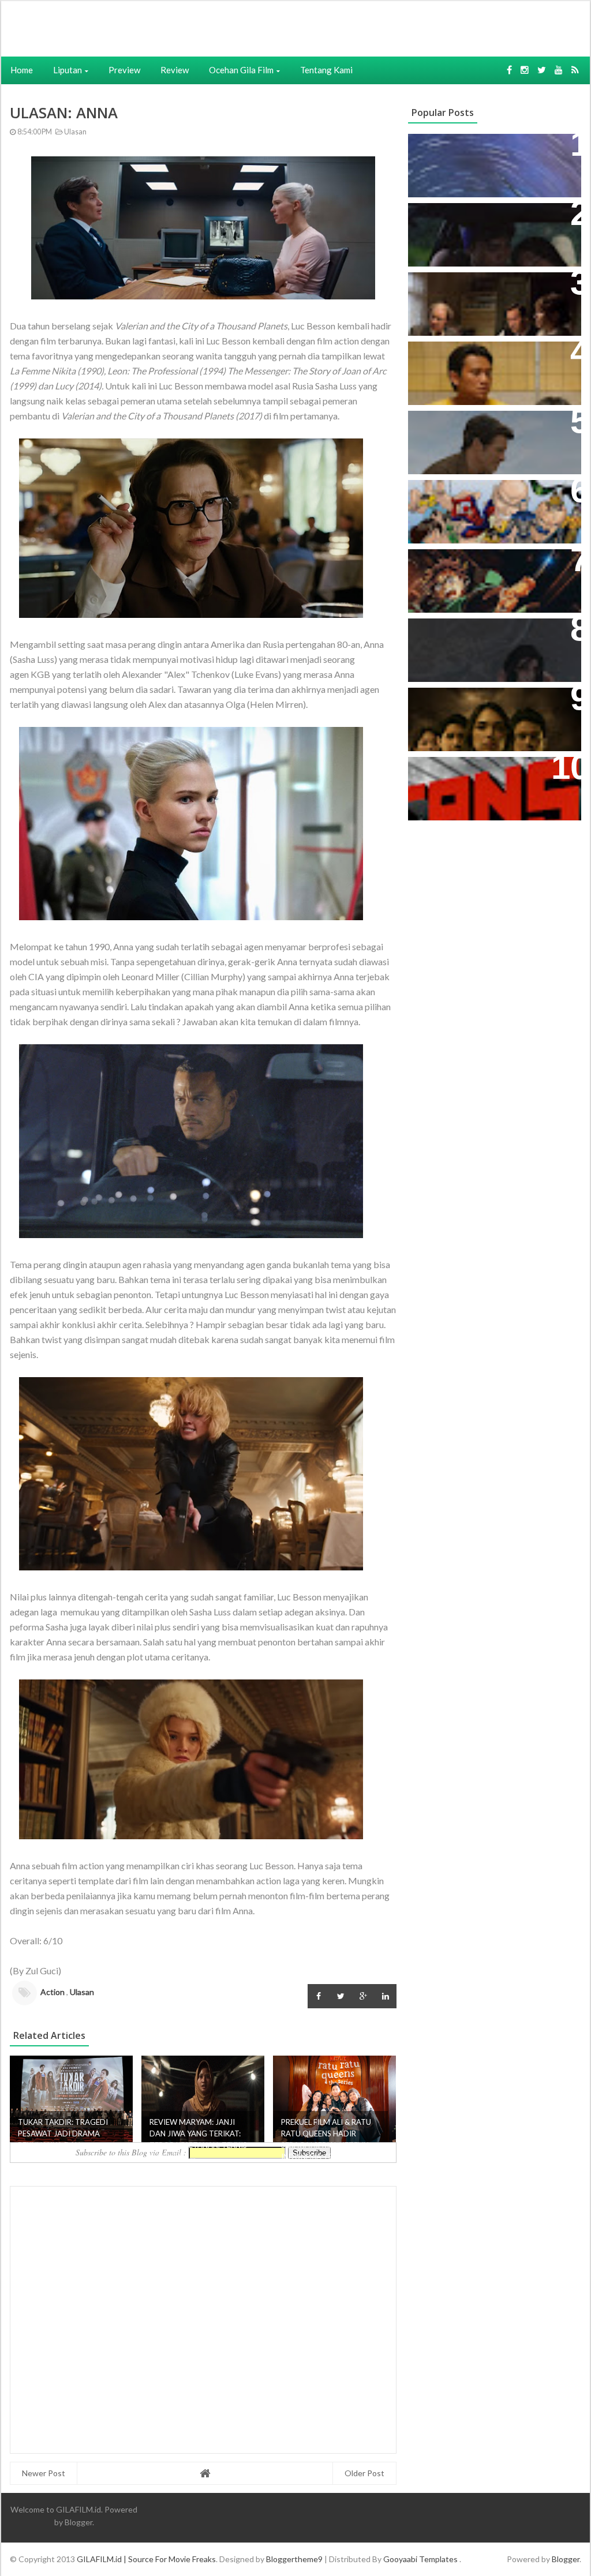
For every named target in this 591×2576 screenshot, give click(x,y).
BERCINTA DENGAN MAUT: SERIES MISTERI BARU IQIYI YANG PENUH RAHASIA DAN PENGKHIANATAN (492, 715)
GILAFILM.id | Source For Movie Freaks (146, 2559)
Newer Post (44, 2473)
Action (53, 1992)
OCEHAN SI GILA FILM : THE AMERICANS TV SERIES (477, 778)
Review (175, 70)
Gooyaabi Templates (420, 2559)
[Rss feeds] (575, 70)
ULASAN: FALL (447, 633)
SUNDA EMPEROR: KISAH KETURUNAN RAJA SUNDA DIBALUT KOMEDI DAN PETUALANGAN (476, 236)
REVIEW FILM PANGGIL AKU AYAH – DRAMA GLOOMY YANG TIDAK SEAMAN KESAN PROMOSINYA (492, 368)
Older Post (364, 2473)
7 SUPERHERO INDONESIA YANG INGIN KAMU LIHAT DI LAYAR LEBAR (489, 507)
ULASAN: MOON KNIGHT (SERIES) (491, 149)
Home (22, 70)
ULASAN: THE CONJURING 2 (479, 287)
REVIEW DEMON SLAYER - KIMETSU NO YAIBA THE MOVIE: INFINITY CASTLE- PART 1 (488, 576)
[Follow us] (525, 70)
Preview (124, 70)
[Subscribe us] (559, 70)
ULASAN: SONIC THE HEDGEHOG (490, 425)
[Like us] (509, 70)
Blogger (78, 2522)
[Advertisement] (179, 27)
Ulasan (75, 132)
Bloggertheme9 (294, 2559)
